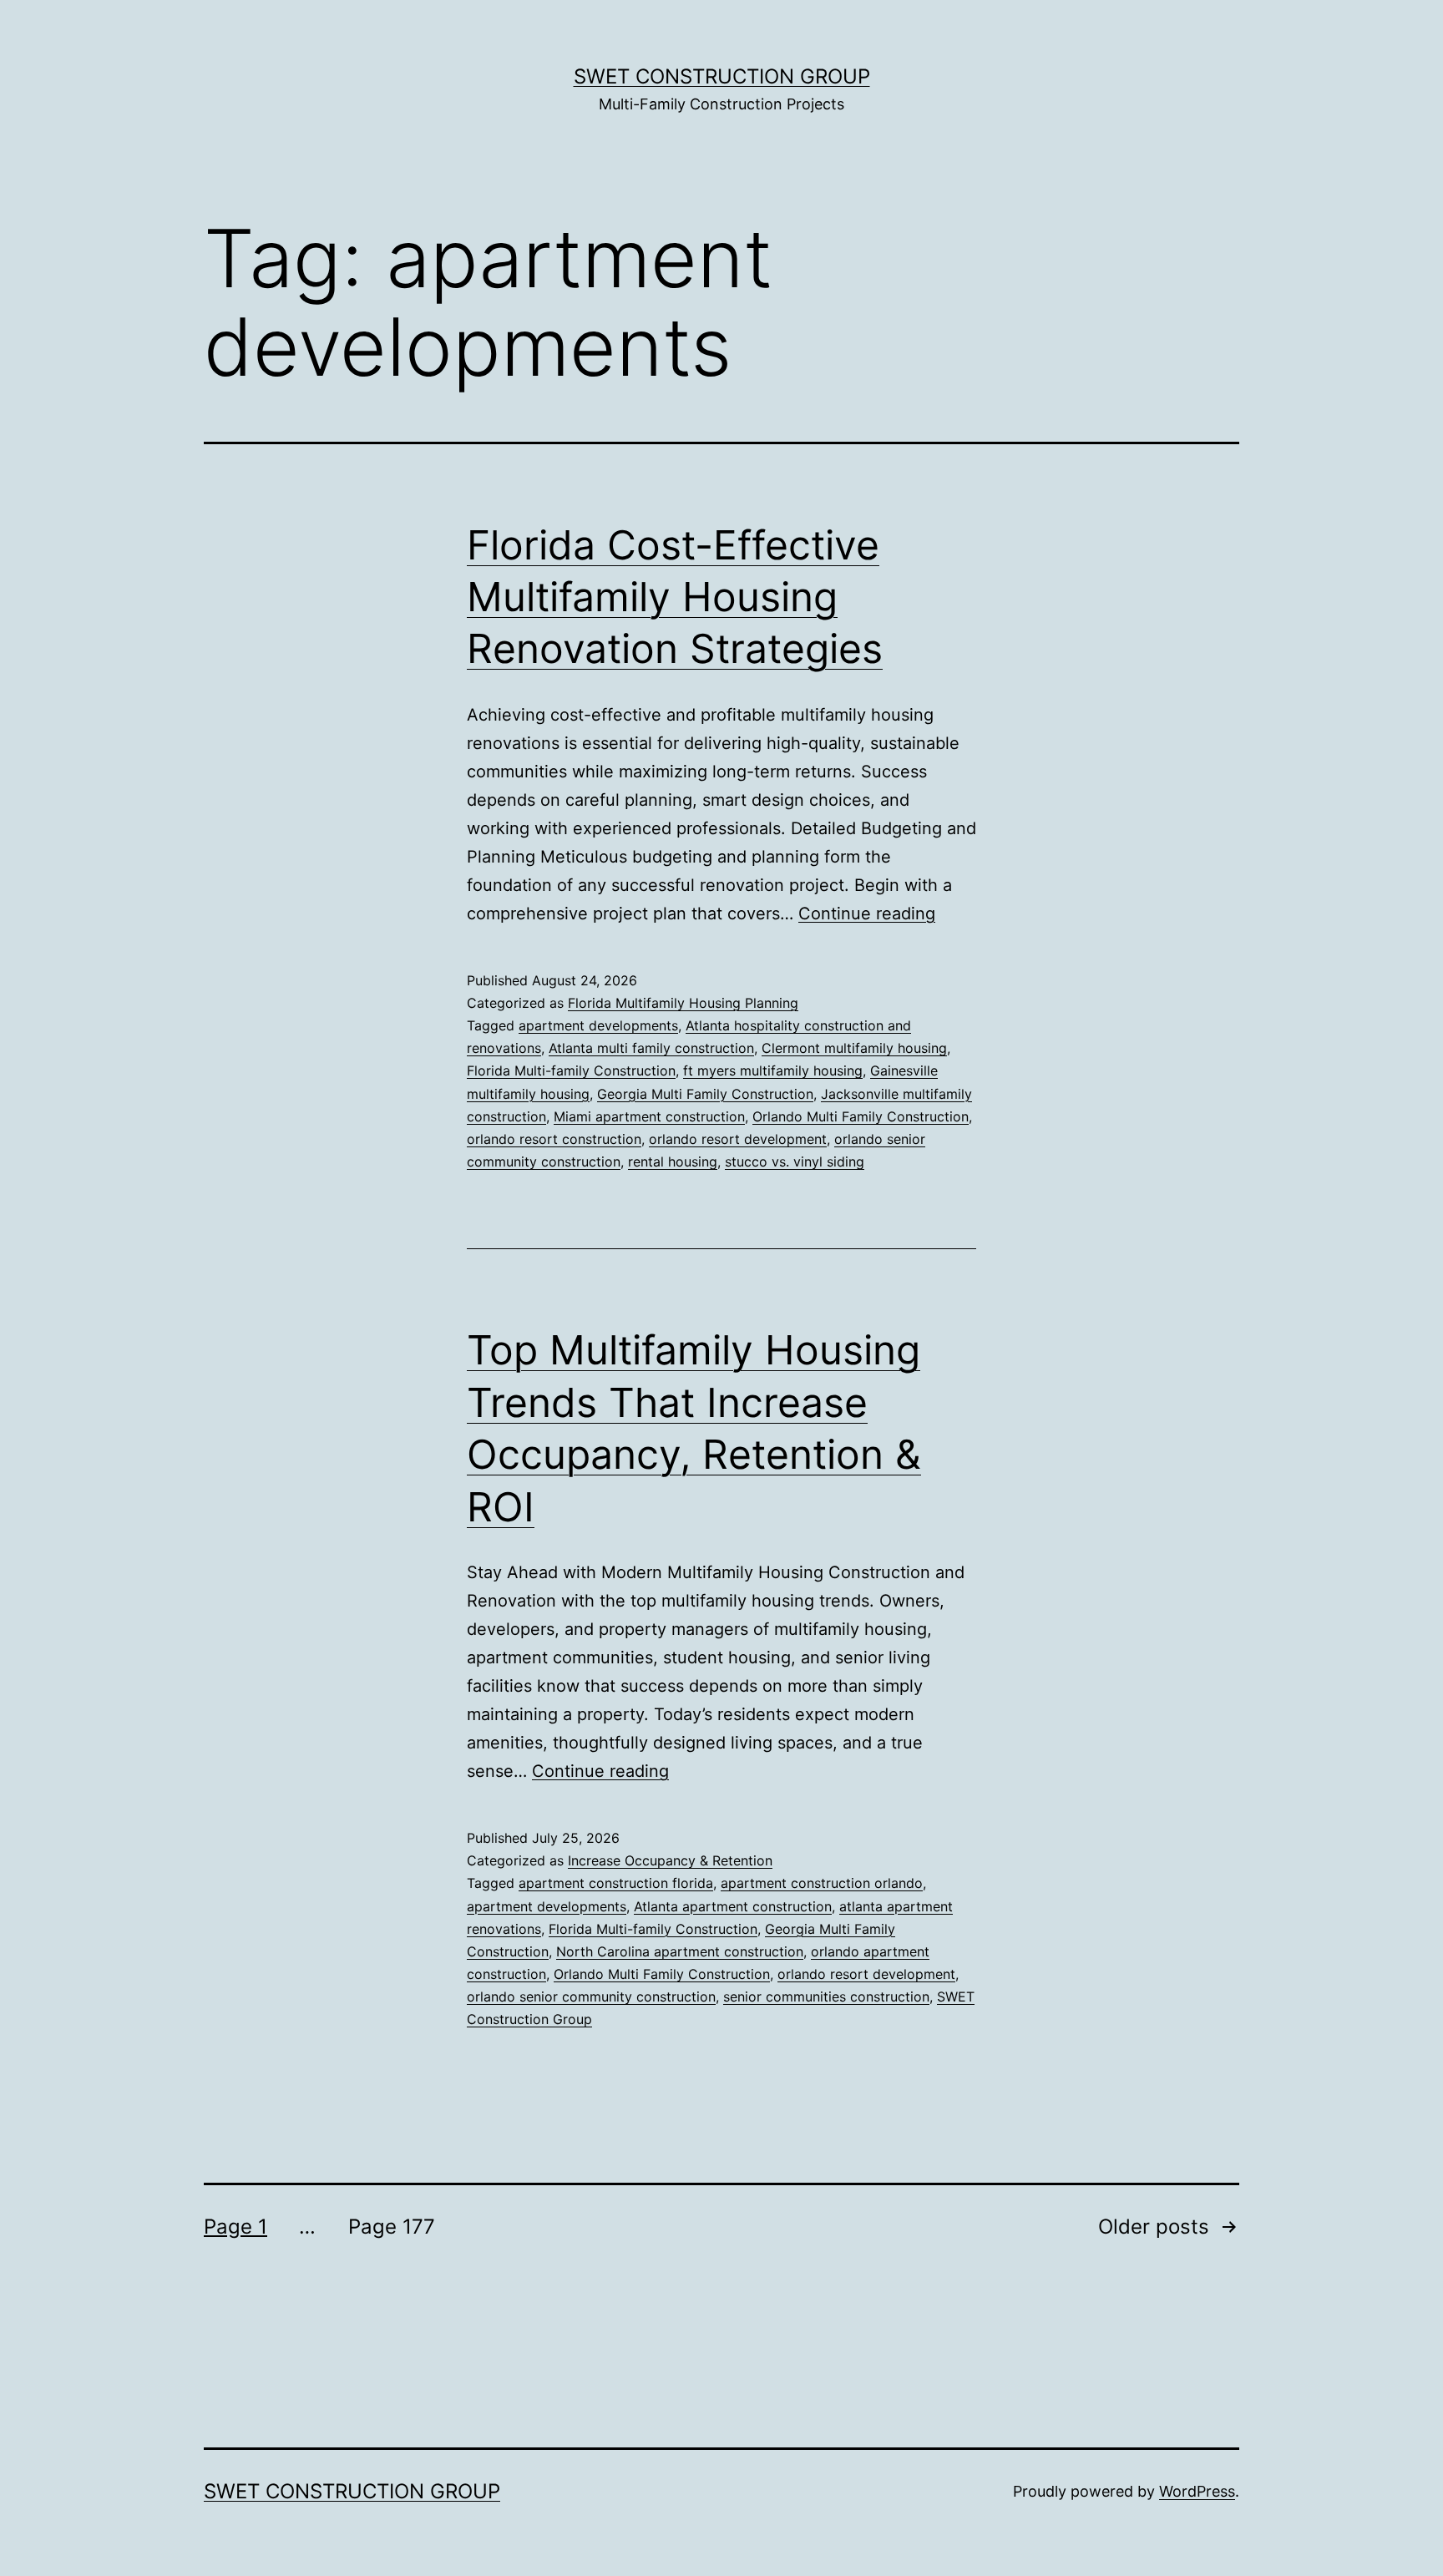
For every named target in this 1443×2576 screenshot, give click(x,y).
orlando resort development (738, 1139)
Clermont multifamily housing (854, 1048)
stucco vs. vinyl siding (795, 1161)
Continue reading (867, 913)
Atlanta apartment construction (733, 1906)
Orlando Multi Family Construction (861, 1116)
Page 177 (392, 2227)
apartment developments (598, 1025)
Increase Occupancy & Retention (670, 1860)
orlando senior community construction (591, 1997)
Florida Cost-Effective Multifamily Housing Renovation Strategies (675, 597)
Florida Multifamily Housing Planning (683, 1003)
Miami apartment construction (649, 1116)
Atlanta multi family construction (651, 1048)
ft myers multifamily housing (773, 1070)
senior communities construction (826, 1997)
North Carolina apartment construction (680, 1951)
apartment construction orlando (822, 1883)
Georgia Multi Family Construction (705, 1094)
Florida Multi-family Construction (571, 1070)
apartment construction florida (616, 1883)
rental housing (673, 1161)
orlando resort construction (554, 1139)
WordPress (1197, 2491)
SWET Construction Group (722, 76)
